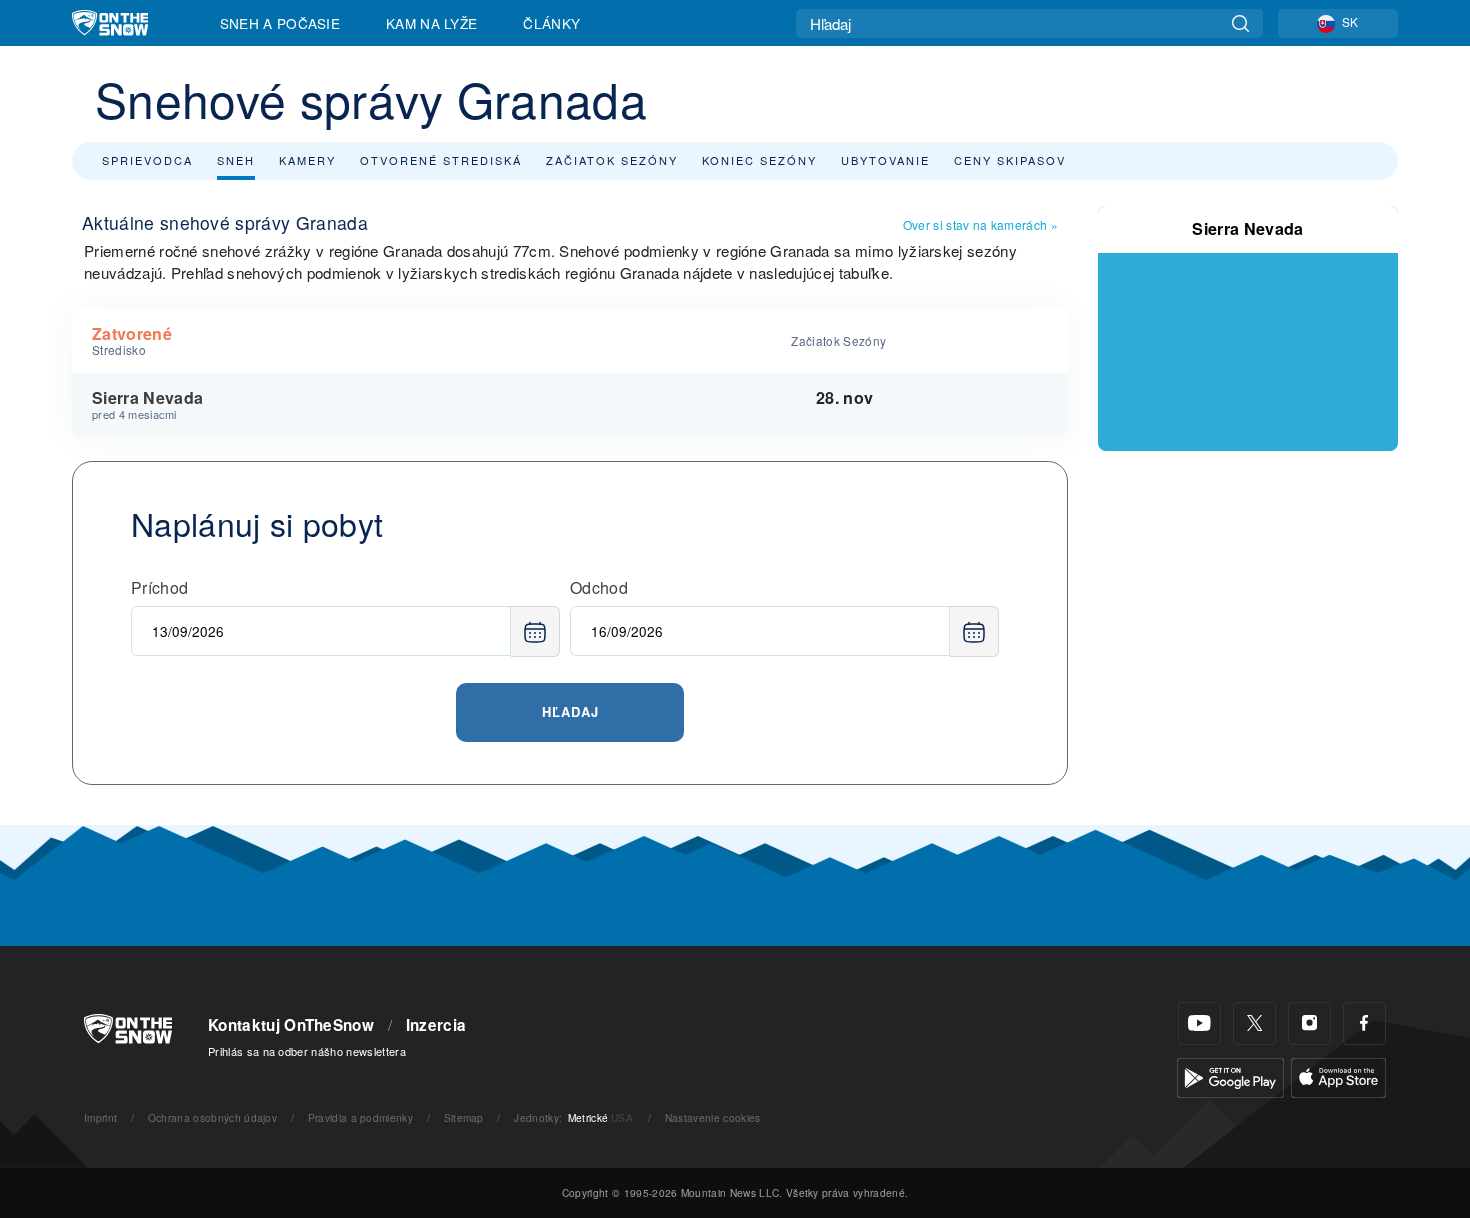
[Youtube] (1199, 1023)
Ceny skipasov (1010, 160)
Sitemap (464, 1117)
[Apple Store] (1338, 1075)
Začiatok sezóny (612, 160)
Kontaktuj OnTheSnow (291, 1025)
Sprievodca (147, 160)
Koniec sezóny (759, 160)
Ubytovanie (885, 160)
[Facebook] (1364, 1023)
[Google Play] (1230, 1075)
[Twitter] (1254, 1023)
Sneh (236, 160)
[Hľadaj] (1240, 23)
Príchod (159, 587)
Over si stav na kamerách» (980, 224)
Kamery (307, 160)
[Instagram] (1309, 1023)
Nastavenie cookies (713, 1117)
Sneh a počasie (280, 23)
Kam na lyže (432, 23)
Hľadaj (570, 711)
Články (551, 23)
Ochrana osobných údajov (212, 1117)
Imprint (100, 1117)
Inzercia (436, 1025)
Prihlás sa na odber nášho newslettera (307, 1051)
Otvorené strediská (441, 160)
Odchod (599, 587)
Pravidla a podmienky (360, 1117)
